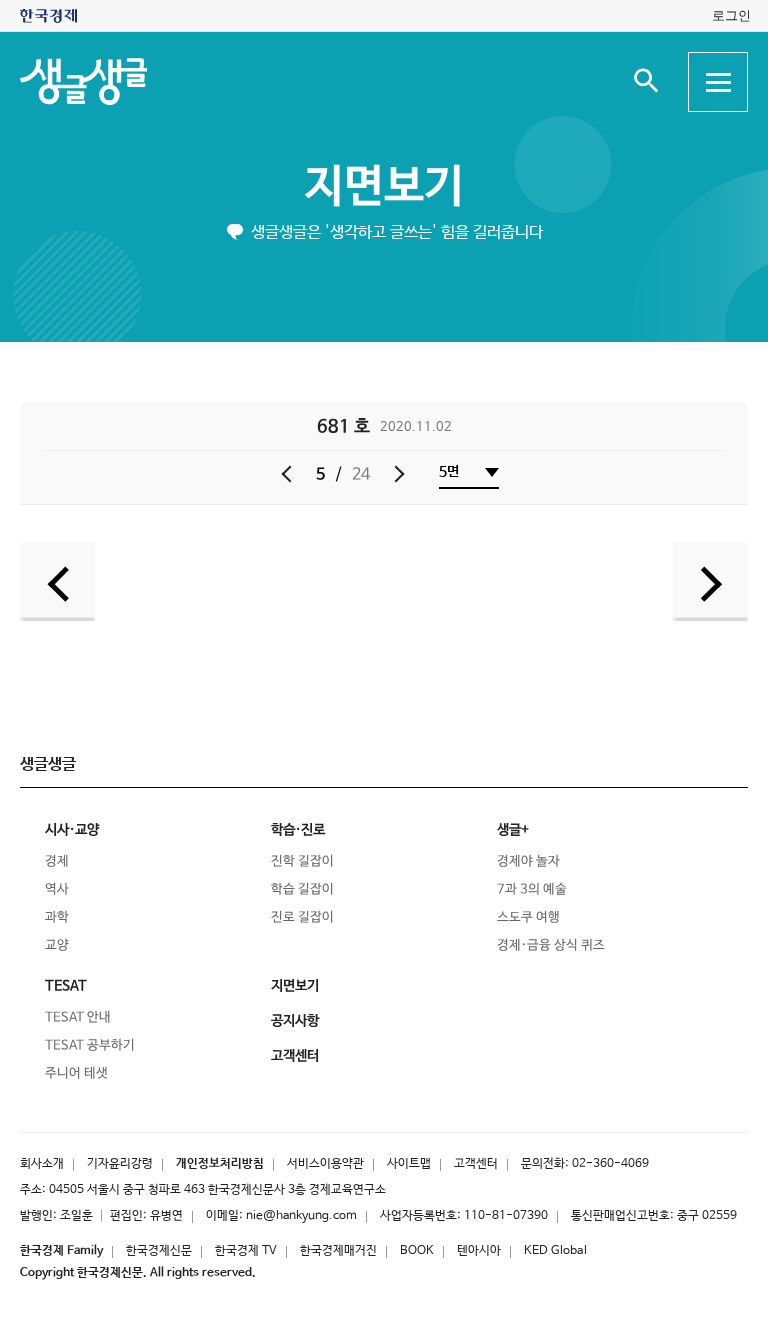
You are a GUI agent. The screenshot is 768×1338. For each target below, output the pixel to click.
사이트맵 (409, 1164)
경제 (57, 861)
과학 (57, 917)
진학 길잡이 (302, 861)
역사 (57, 889)
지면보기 (384, 187)
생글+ (513, 830)
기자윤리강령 (120, 1164)
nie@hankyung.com (301, 1216)
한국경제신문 (159, 1251)
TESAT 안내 (78, 1017)
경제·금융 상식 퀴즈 (551, 945)
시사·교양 (72, 830)
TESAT (66, 986)
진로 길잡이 (302, 917)
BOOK (417, 1251)
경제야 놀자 (528, 861)
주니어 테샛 (76, 1073)
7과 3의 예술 (532, 889)
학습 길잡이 (302, 889)
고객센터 (476, 1164)
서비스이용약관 (325, 1164)
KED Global (555, 1251)
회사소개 (42, 1164)
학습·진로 (298, 830)
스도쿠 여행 (528, 917)
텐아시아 (479, 1251)
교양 (57, 945)
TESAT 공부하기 (90, 1045)
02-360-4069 (610, 1164)
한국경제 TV (246, 1251)
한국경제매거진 (338, 1251)
